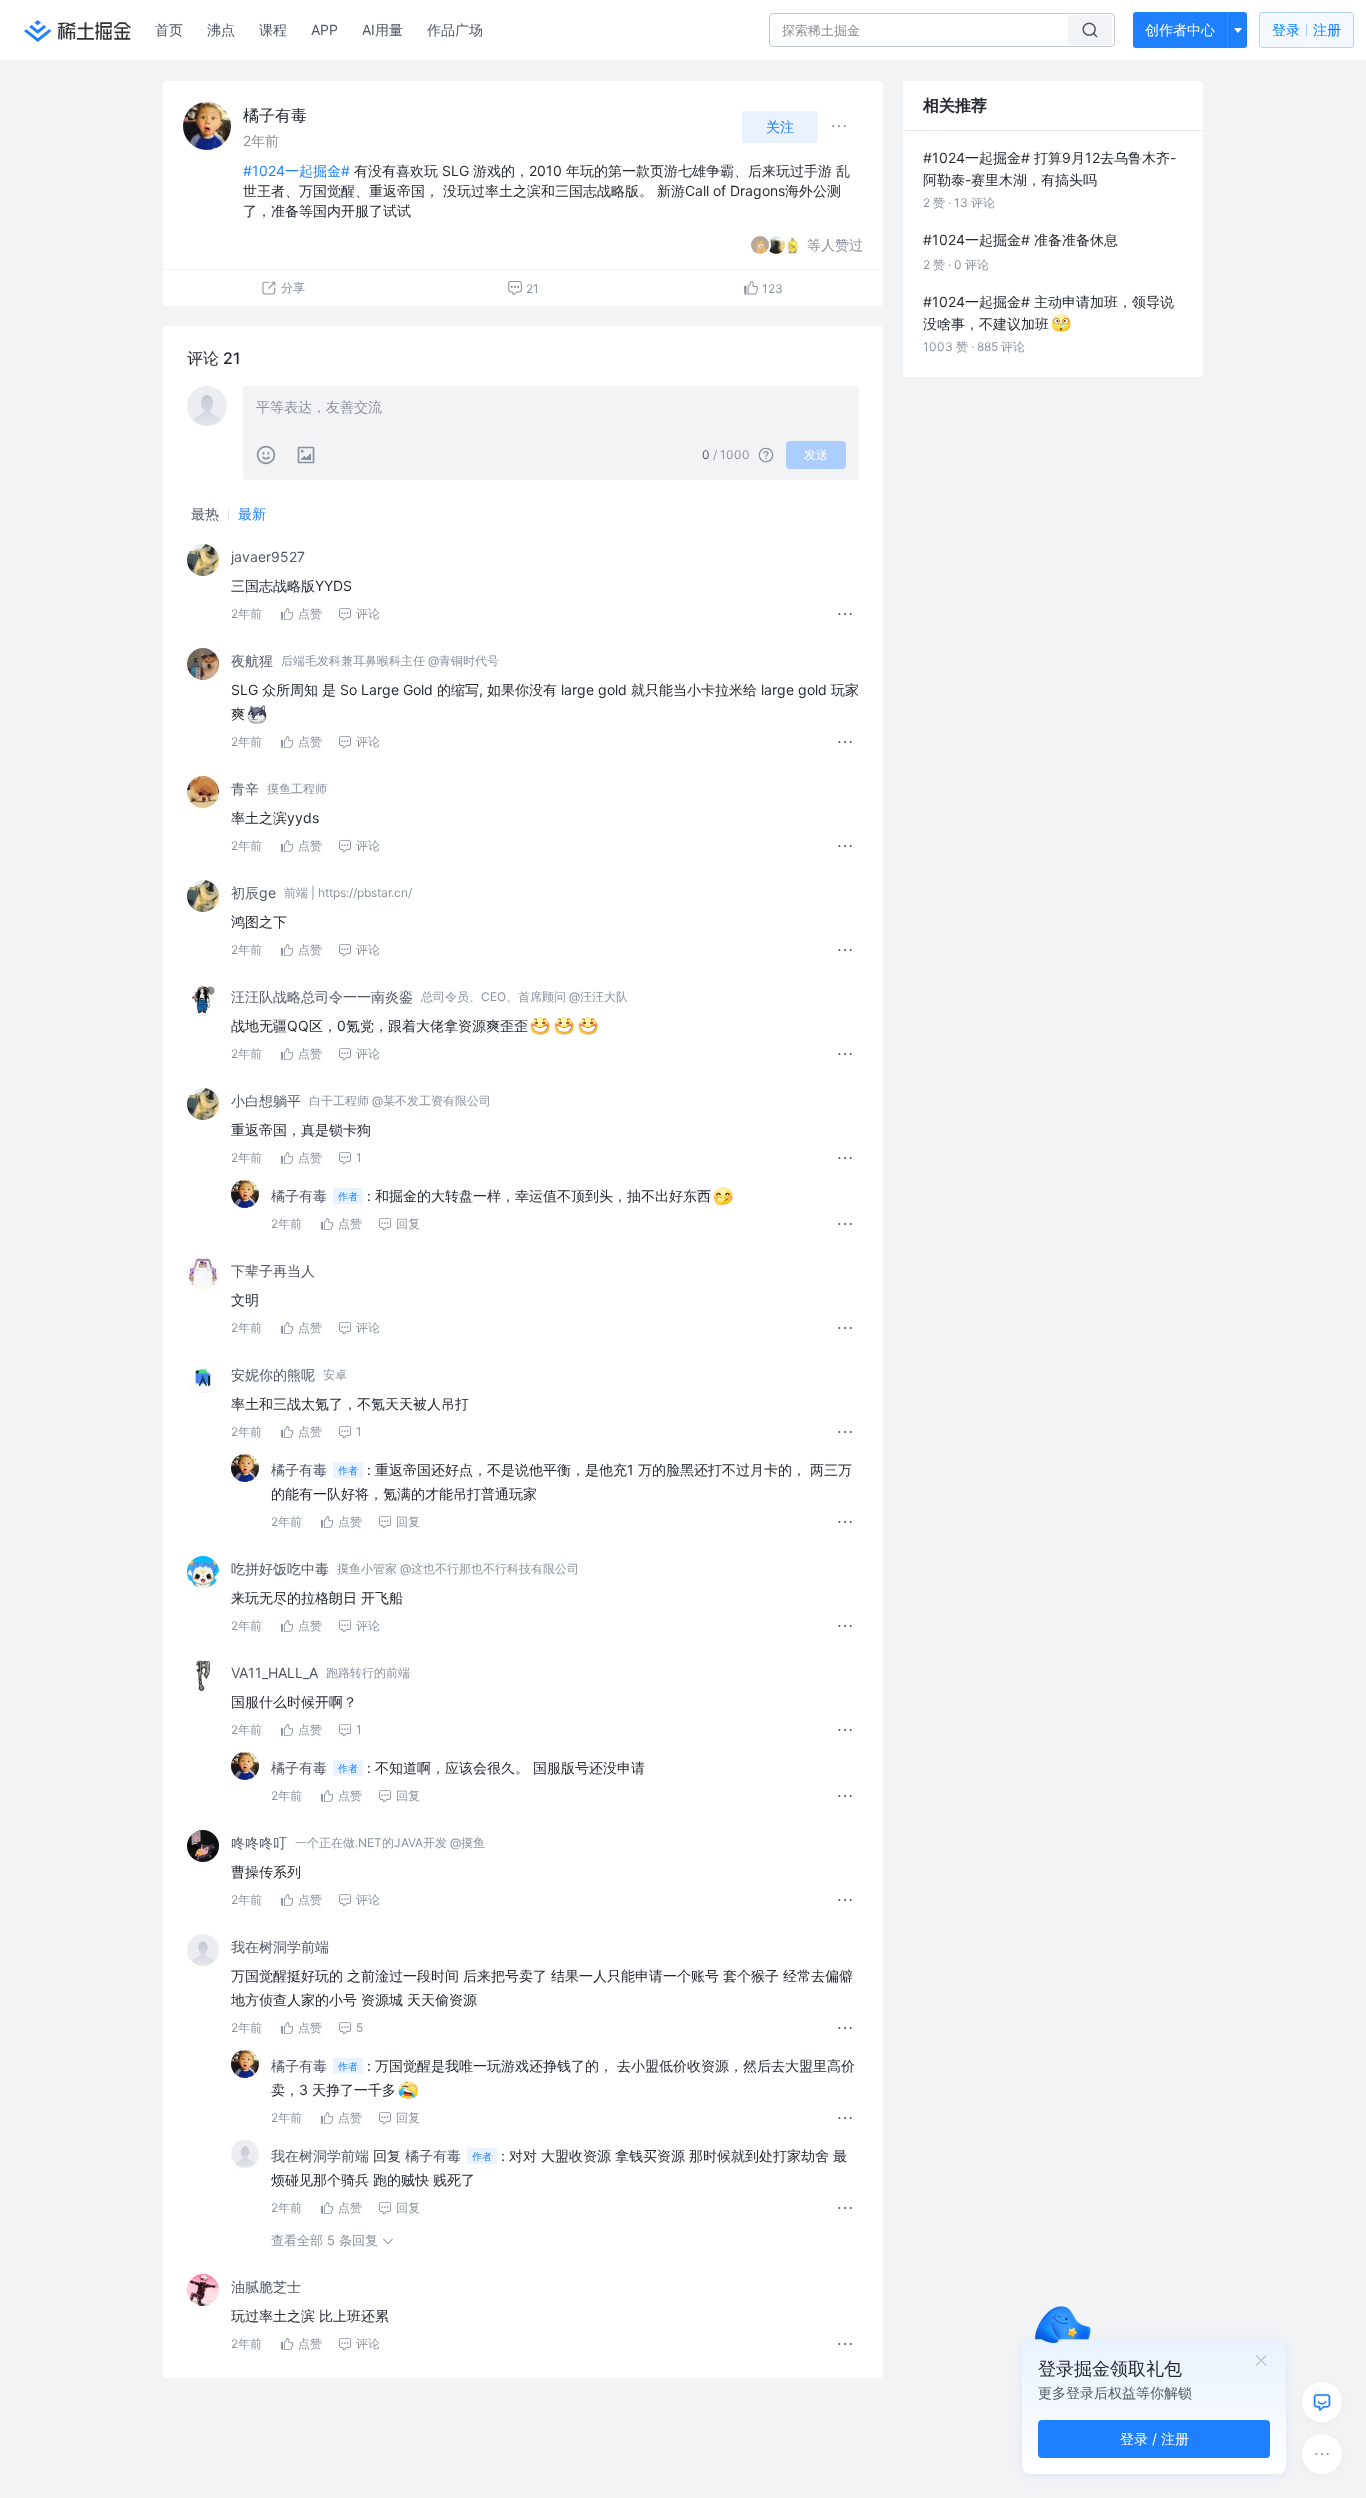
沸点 (221, 29)
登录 (1306, 29)
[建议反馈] (1322, 2402)
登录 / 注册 (1154, 2438)
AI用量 (382, 29)
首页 (169, 29)
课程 (273, 29)
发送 (816, 454)
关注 (780, 126)
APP (324, 29)
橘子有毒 (275, 115)
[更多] (1322, 2454)
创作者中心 (1180, 29)
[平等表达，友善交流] (551, 409)
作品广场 (455, 29)
